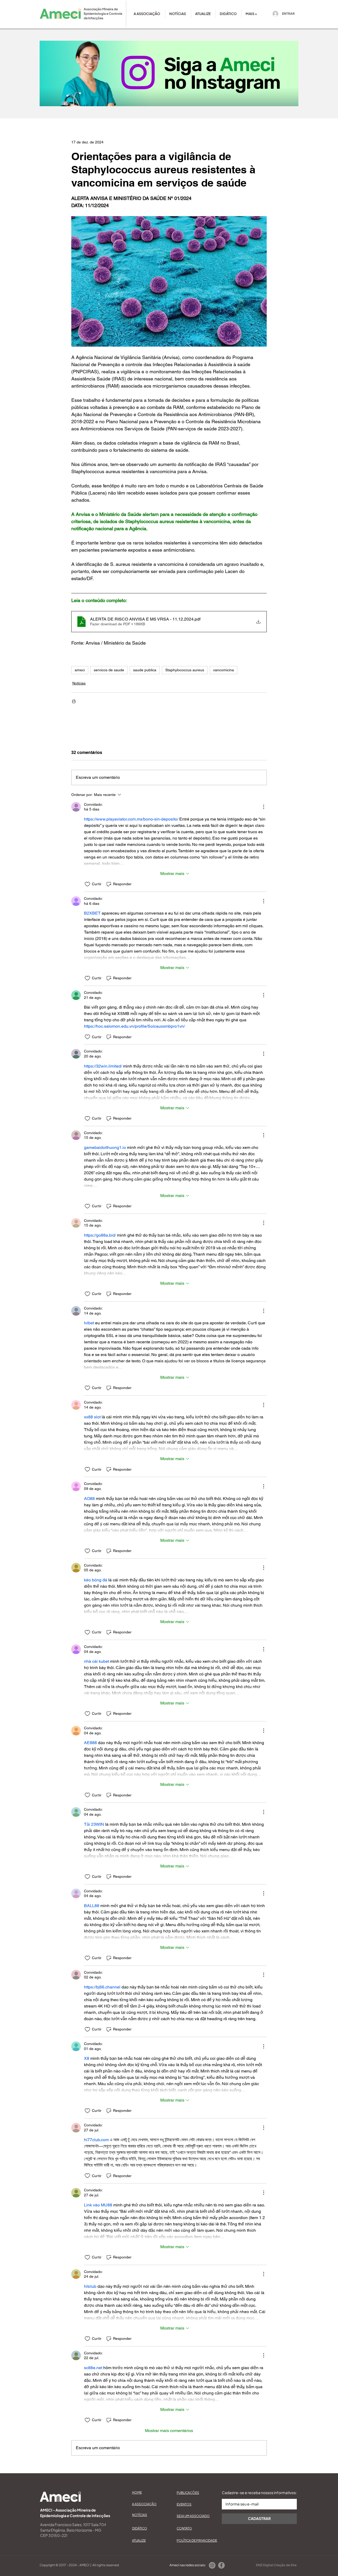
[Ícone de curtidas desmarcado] (87, 884)
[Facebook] (221, 2565)
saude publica (145, 670)
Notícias (79, 683)
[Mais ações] (264, 807)
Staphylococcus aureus (185, 670)
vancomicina (224, 670)
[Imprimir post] (74, 701)
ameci (80, 670)
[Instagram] (212, 2565)
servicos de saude (109, 670)
